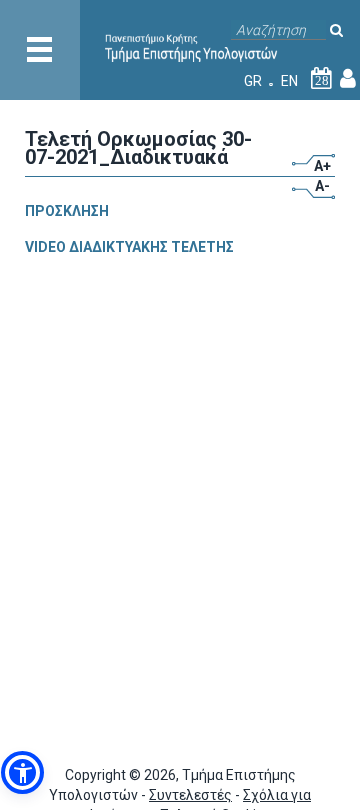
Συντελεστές (190, 795)
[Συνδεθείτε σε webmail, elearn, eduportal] (348, 81)
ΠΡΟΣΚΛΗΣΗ (67, 211)
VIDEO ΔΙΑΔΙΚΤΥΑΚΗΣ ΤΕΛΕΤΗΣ (129, 247)
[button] (22, 772)
